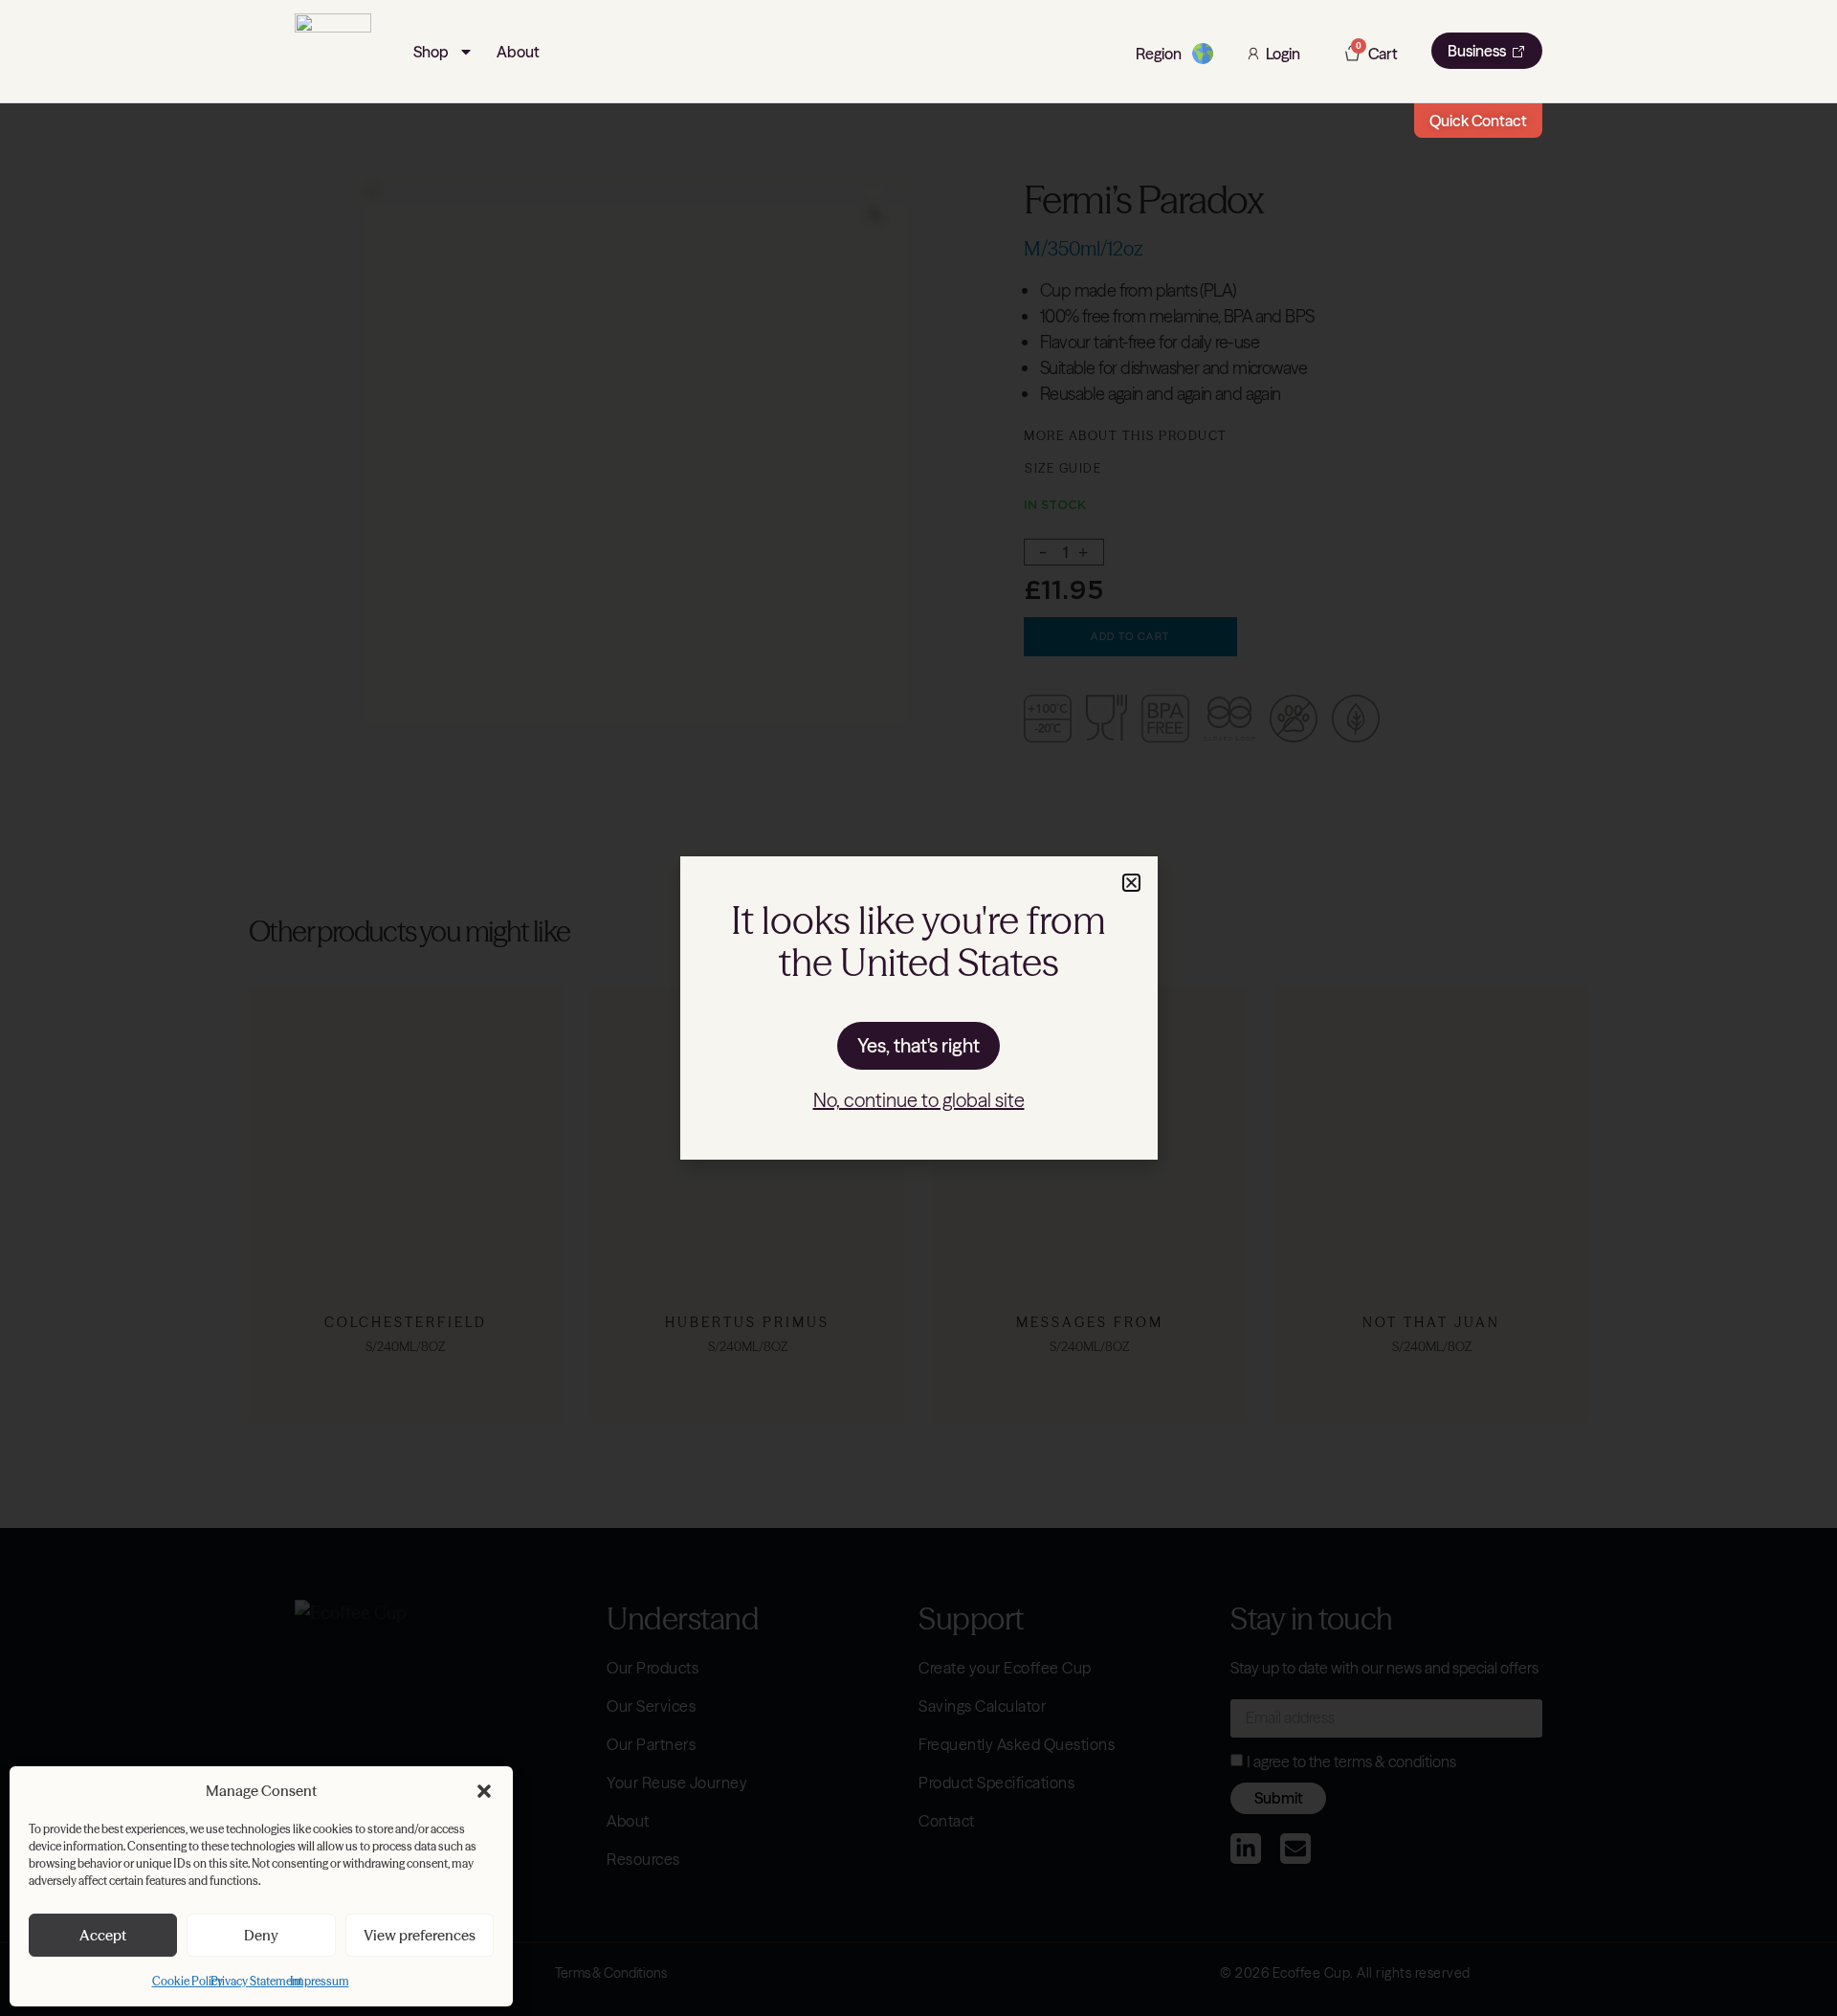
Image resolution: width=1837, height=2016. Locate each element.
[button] (484, 1791)
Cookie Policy (188, 1981)
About (518, 52)
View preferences (420, 1935)
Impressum (320, 1981)
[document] (918, 1008)
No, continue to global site (919, 1100)
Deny (261, 1935)
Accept (103, 1935)
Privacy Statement (256, 1981)
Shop (431, 52)
